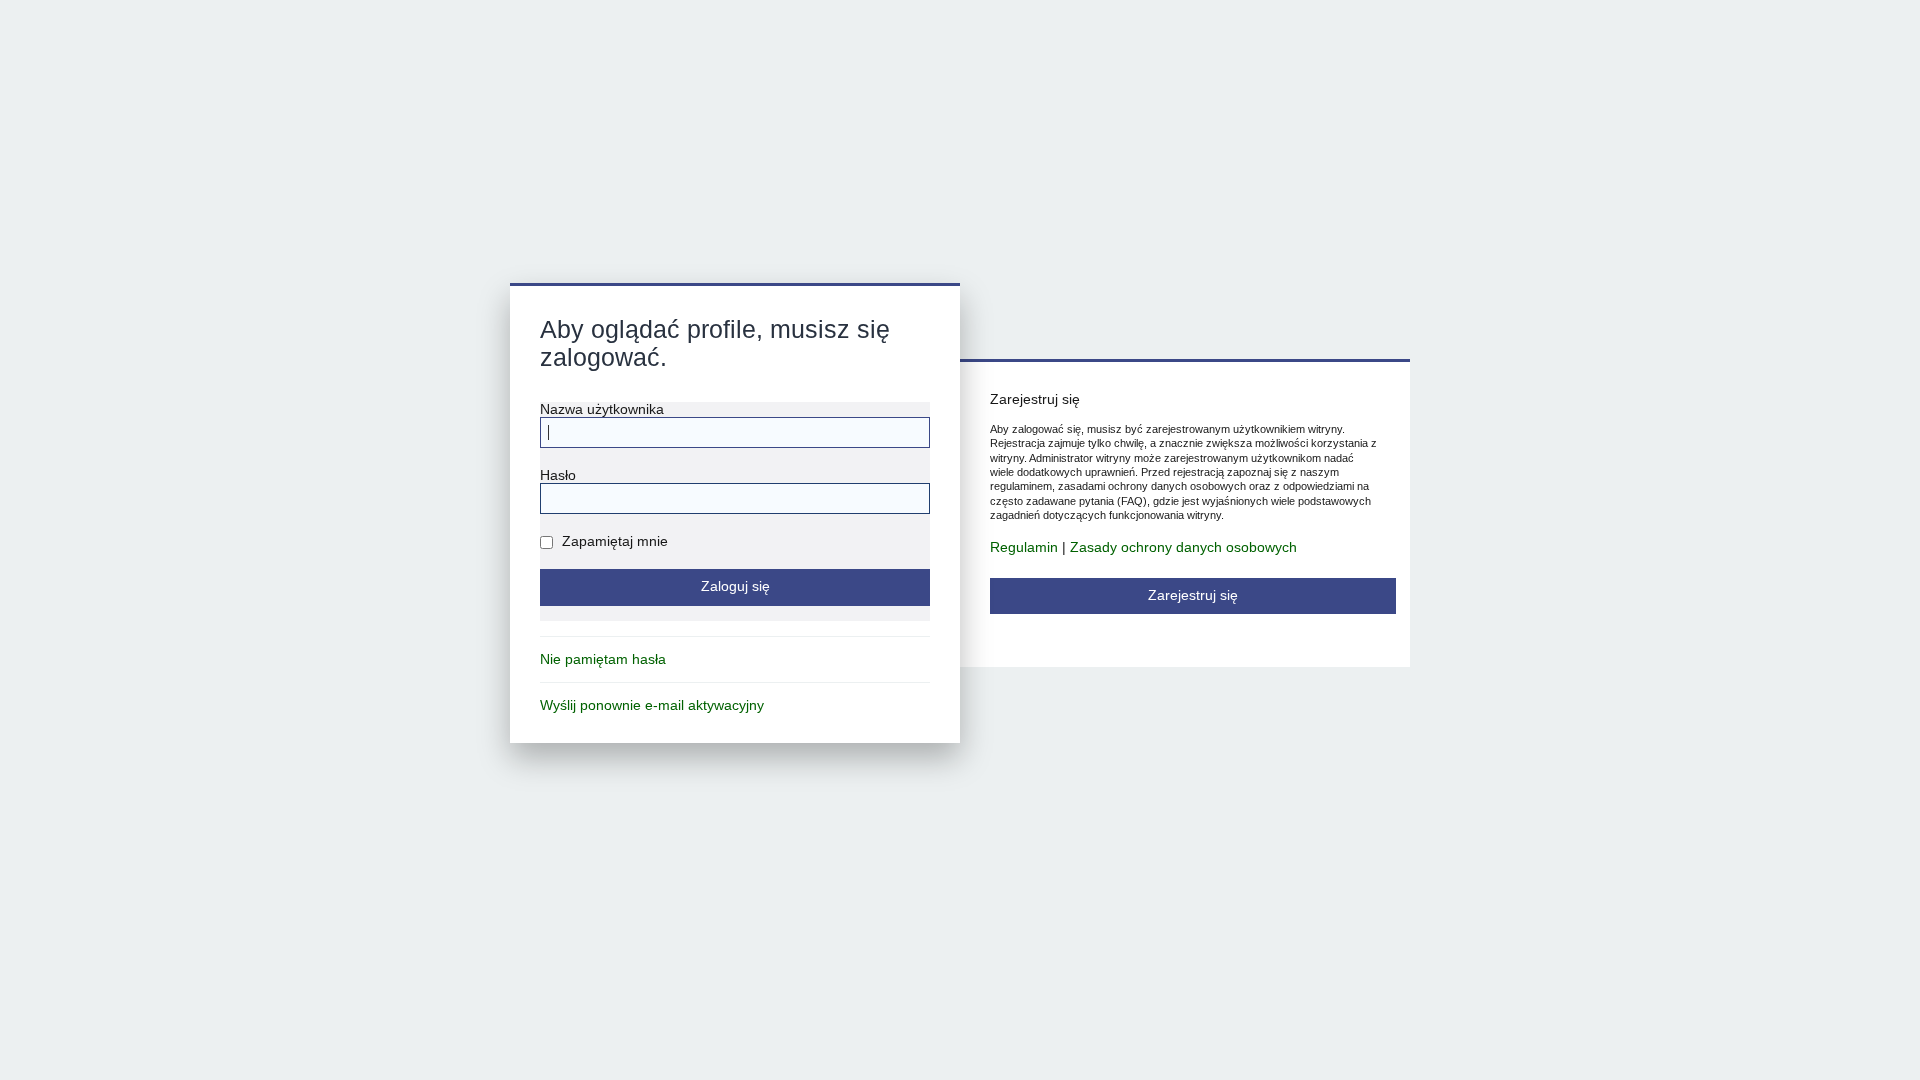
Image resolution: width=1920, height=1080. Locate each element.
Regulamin (1024, 547)
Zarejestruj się (1193, 595)
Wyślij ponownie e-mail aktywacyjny (652, 705)
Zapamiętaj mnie (613, 541)
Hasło (558, 475)
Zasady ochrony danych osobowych (1183, 547)
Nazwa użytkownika (602, 409)
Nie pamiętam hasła (603, 659)
